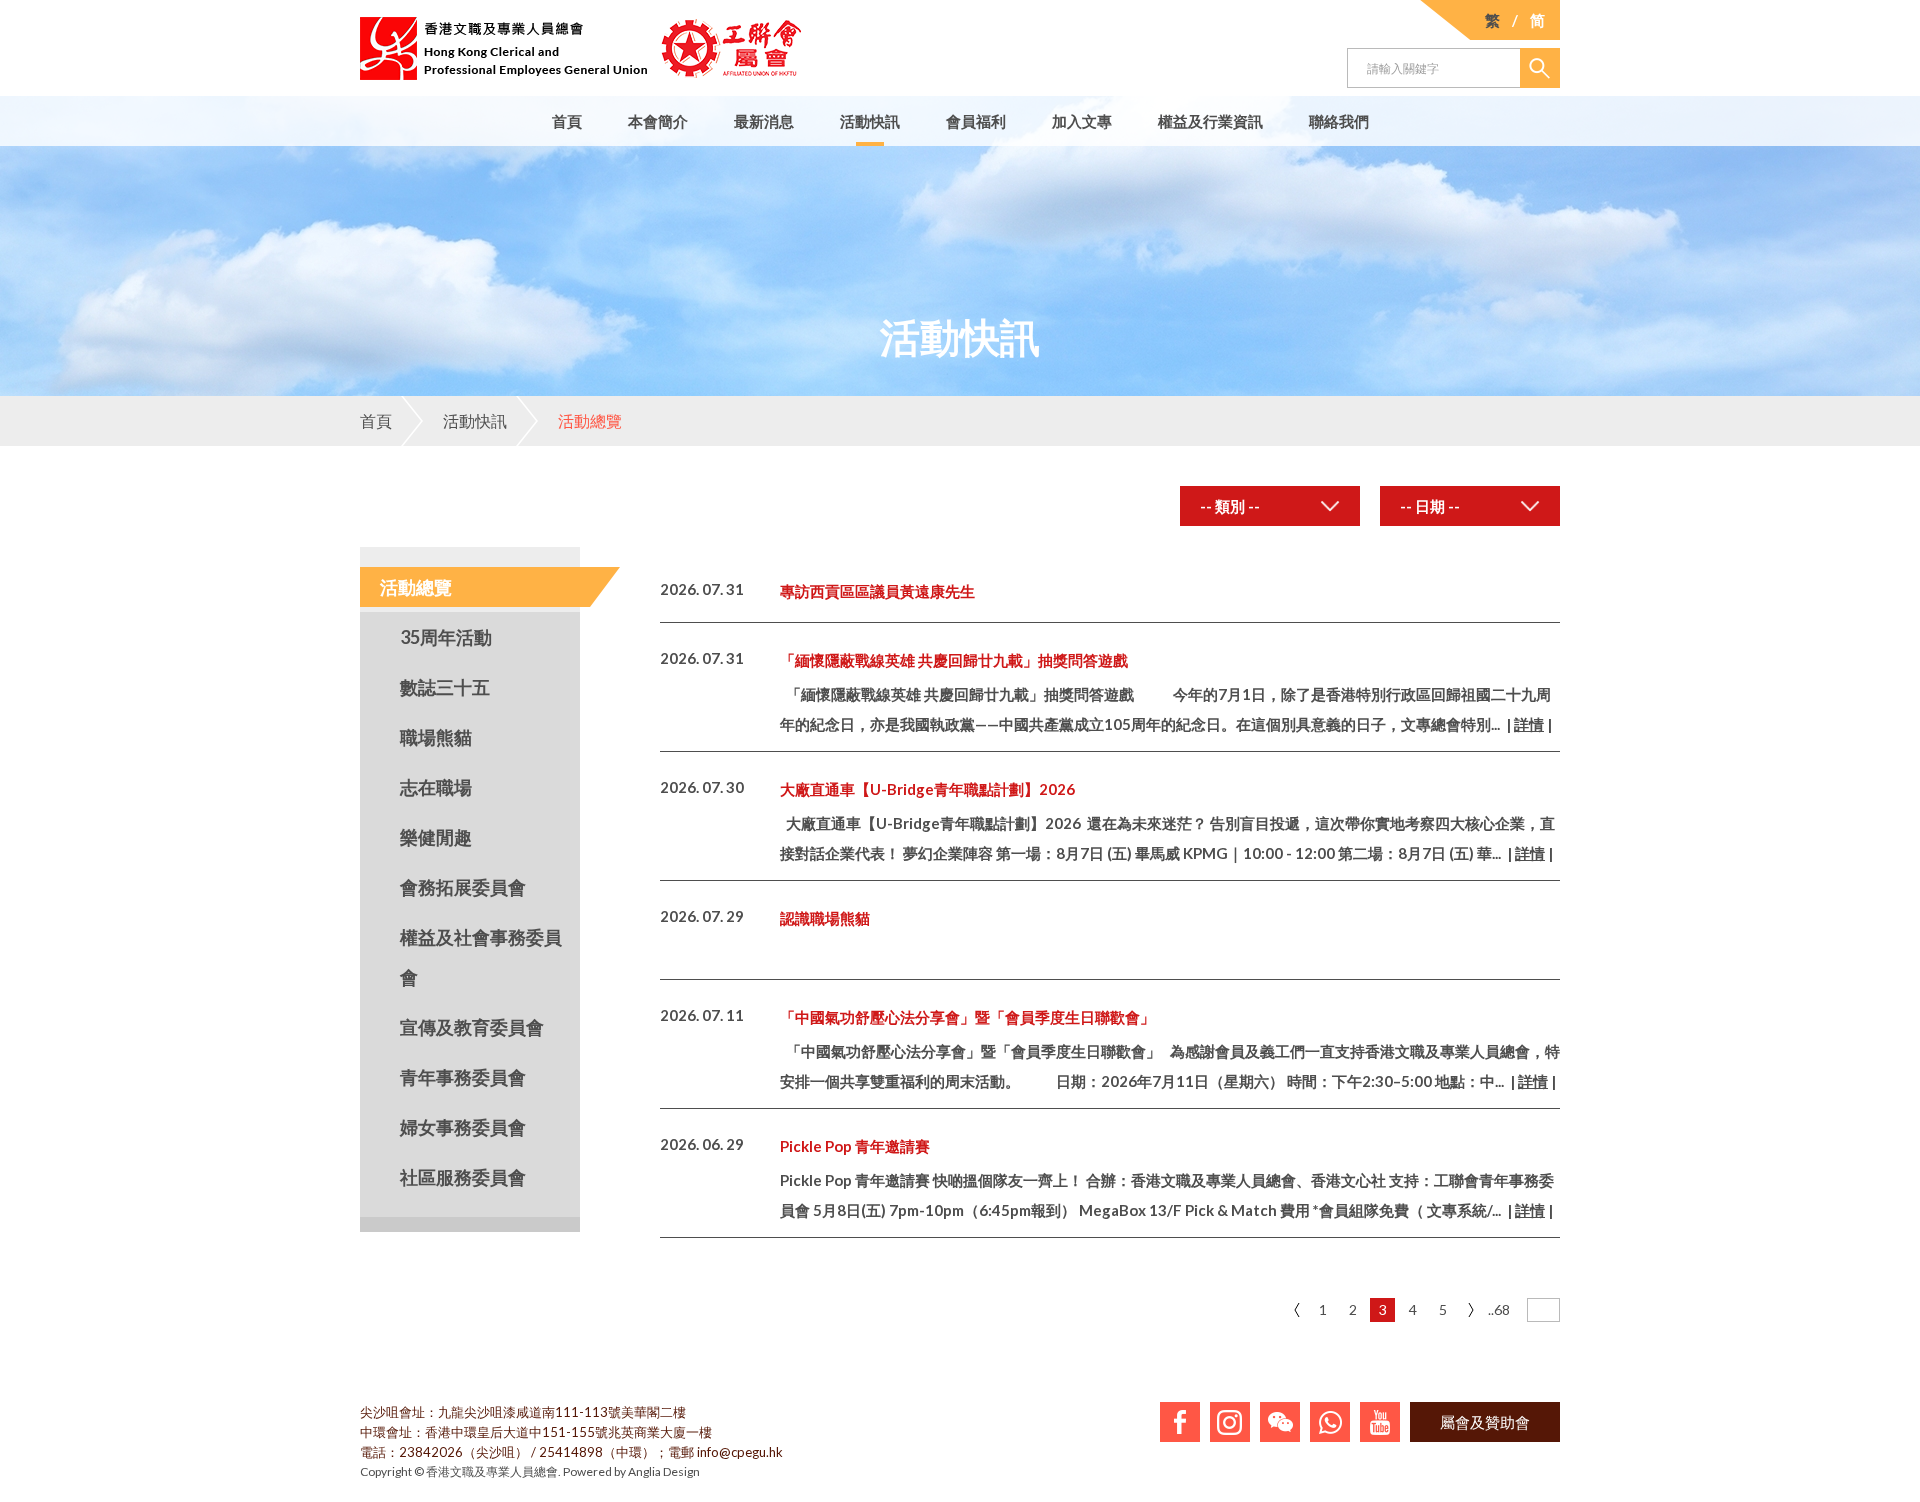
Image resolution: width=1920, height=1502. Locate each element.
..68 (1499, 1309)
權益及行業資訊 (1210, 121)
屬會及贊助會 (1485, 1422)
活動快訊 (870, 121)
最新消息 (764, 121)
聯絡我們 (1339, 121)
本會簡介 (658, 121)
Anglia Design (664, 1471)
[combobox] (1270, 506)
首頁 (567, 121)
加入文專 (1082, 121)
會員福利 (976, 121)
